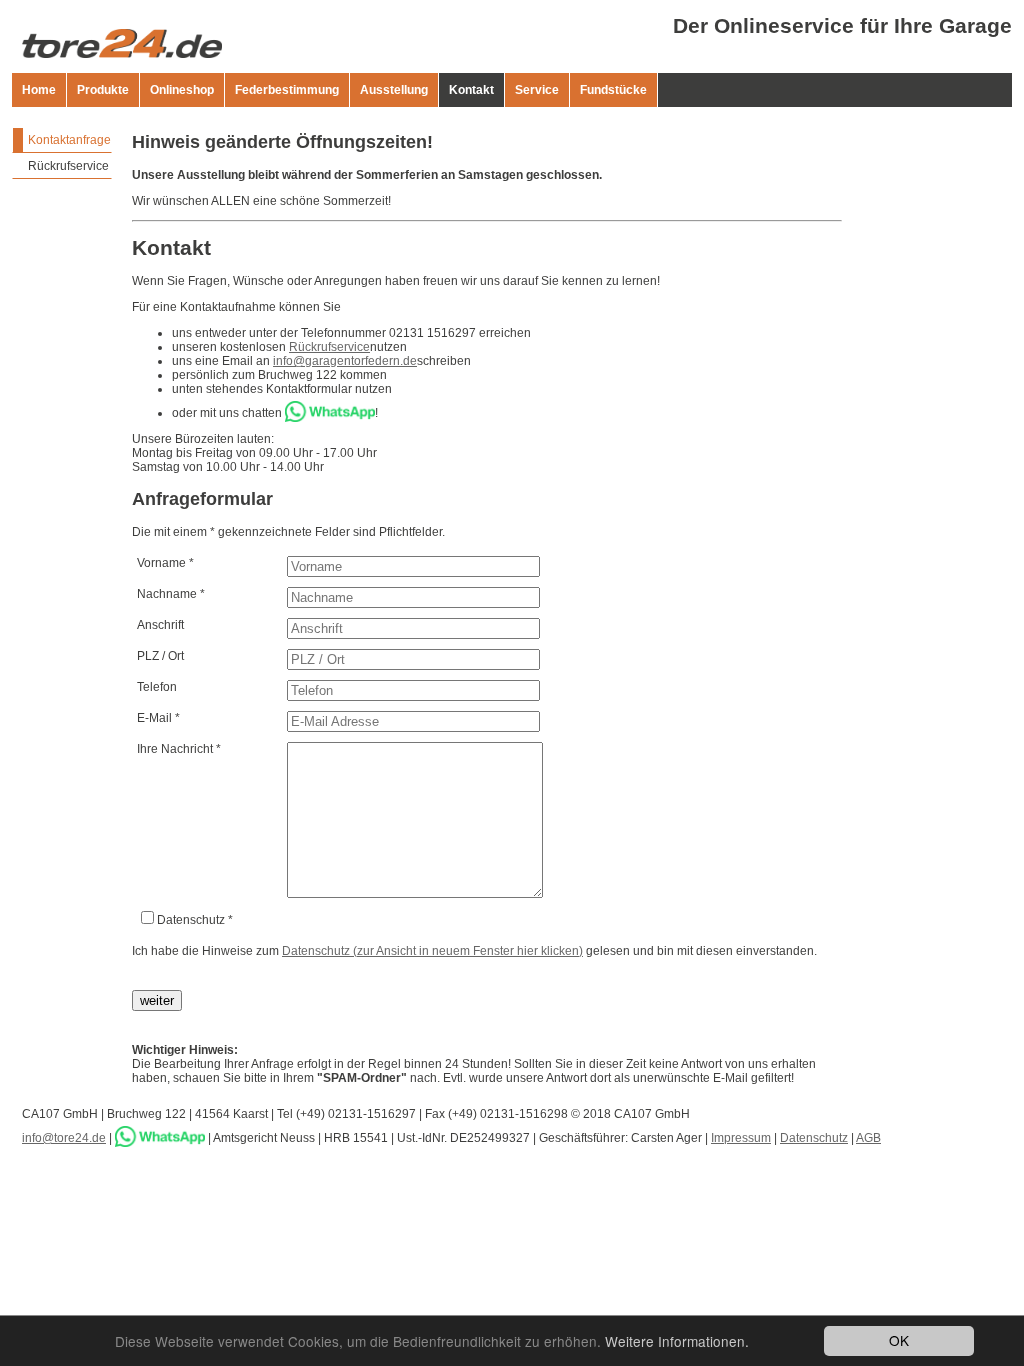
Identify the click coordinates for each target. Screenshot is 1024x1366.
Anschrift (160, 625)
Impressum (741, 1138)
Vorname (165, 563)
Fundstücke (613, 90)
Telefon (157, 687)
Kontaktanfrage (69, 140)
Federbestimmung (287, 90)
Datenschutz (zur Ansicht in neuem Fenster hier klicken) (432, 951)
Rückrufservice (68, 166)
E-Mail (158, 718)
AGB (868, 1138)
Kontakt (471, 90)
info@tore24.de (64, 1138)
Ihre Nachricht (179, 749)
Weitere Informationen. (677, 1341)
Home (39, 90)
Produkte (103, 90)
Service (537, 90)
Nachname (171, 594)
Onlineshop (182, 90)
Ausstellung (394, 90)
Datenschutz (814, 1138)
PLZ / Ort (160, 656)
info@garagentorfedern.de (345, 361)
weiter (157, 1000)
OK (899, 1340)
